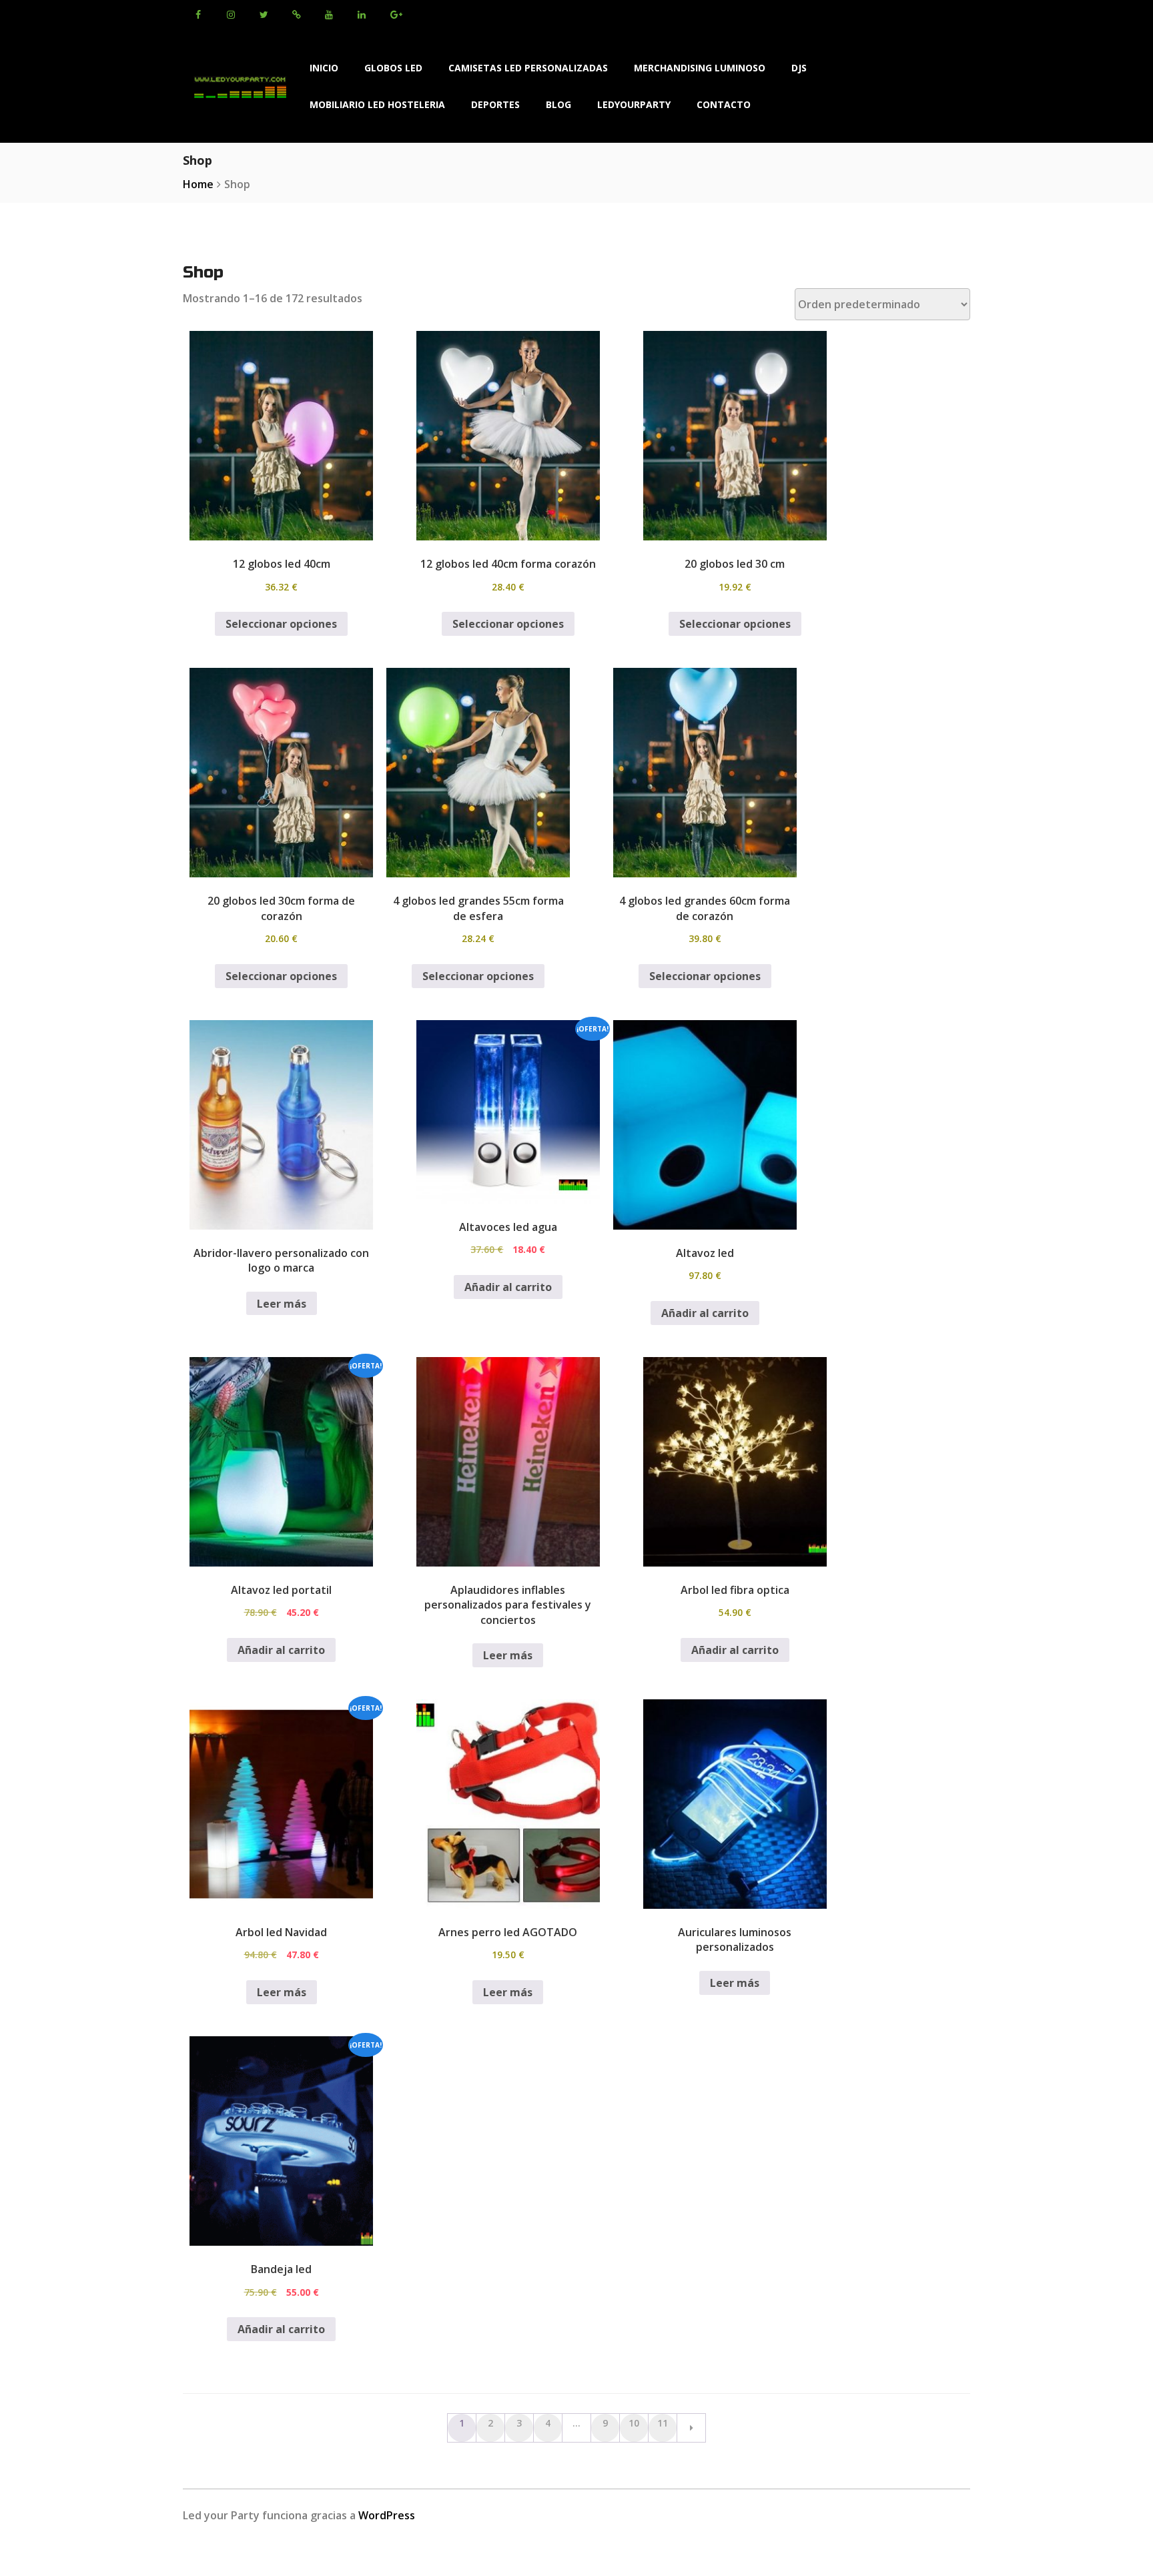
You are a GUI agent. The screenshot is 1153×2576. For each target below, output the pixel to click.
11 (663, 2423)
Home (198, 184)
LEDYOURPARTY (634, 104)
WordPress (387, 2515)
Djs (799, 68)
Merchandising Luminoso (700, 68)
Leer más (282, 1304)
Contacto (724, 104)
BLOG (558, 104)
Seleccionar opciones (281, 624)
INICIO (324, 68)
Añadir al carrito (508, 1287)
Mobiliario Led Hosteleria (377, 104)
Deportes (495, 104)
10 (634, 2423)
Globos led (393, 68)
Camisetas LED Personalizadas (528, 68)
